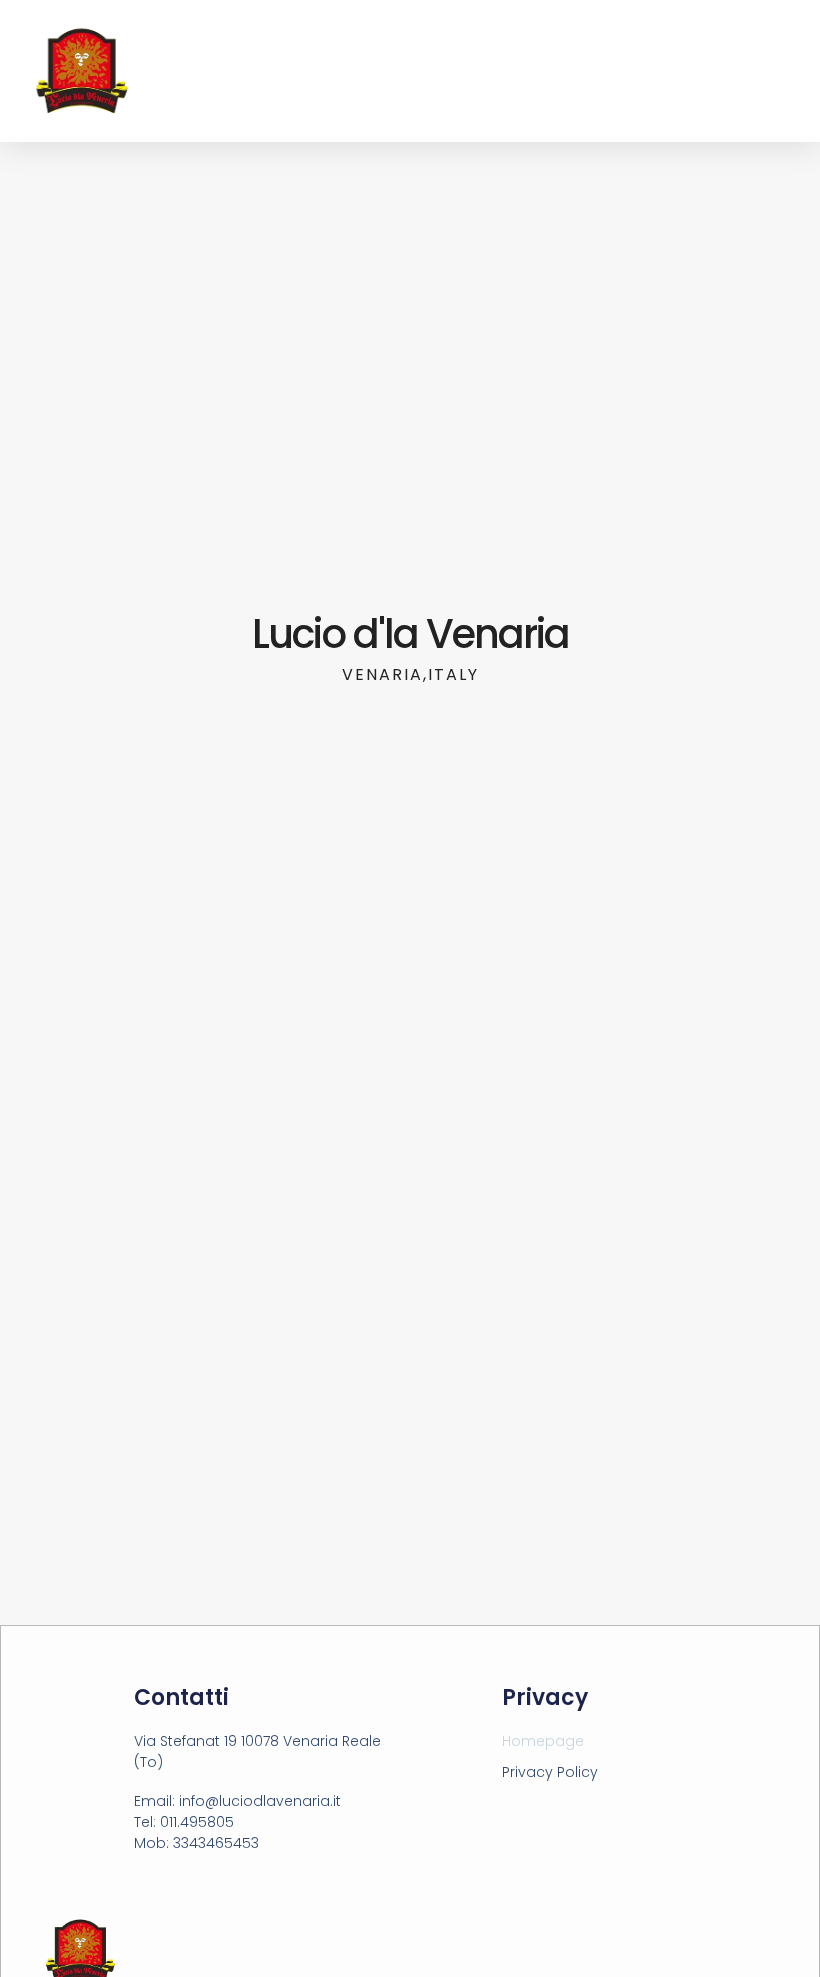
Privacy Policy (550, 1772)
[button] (791, 71)
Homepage (543, 1741)
